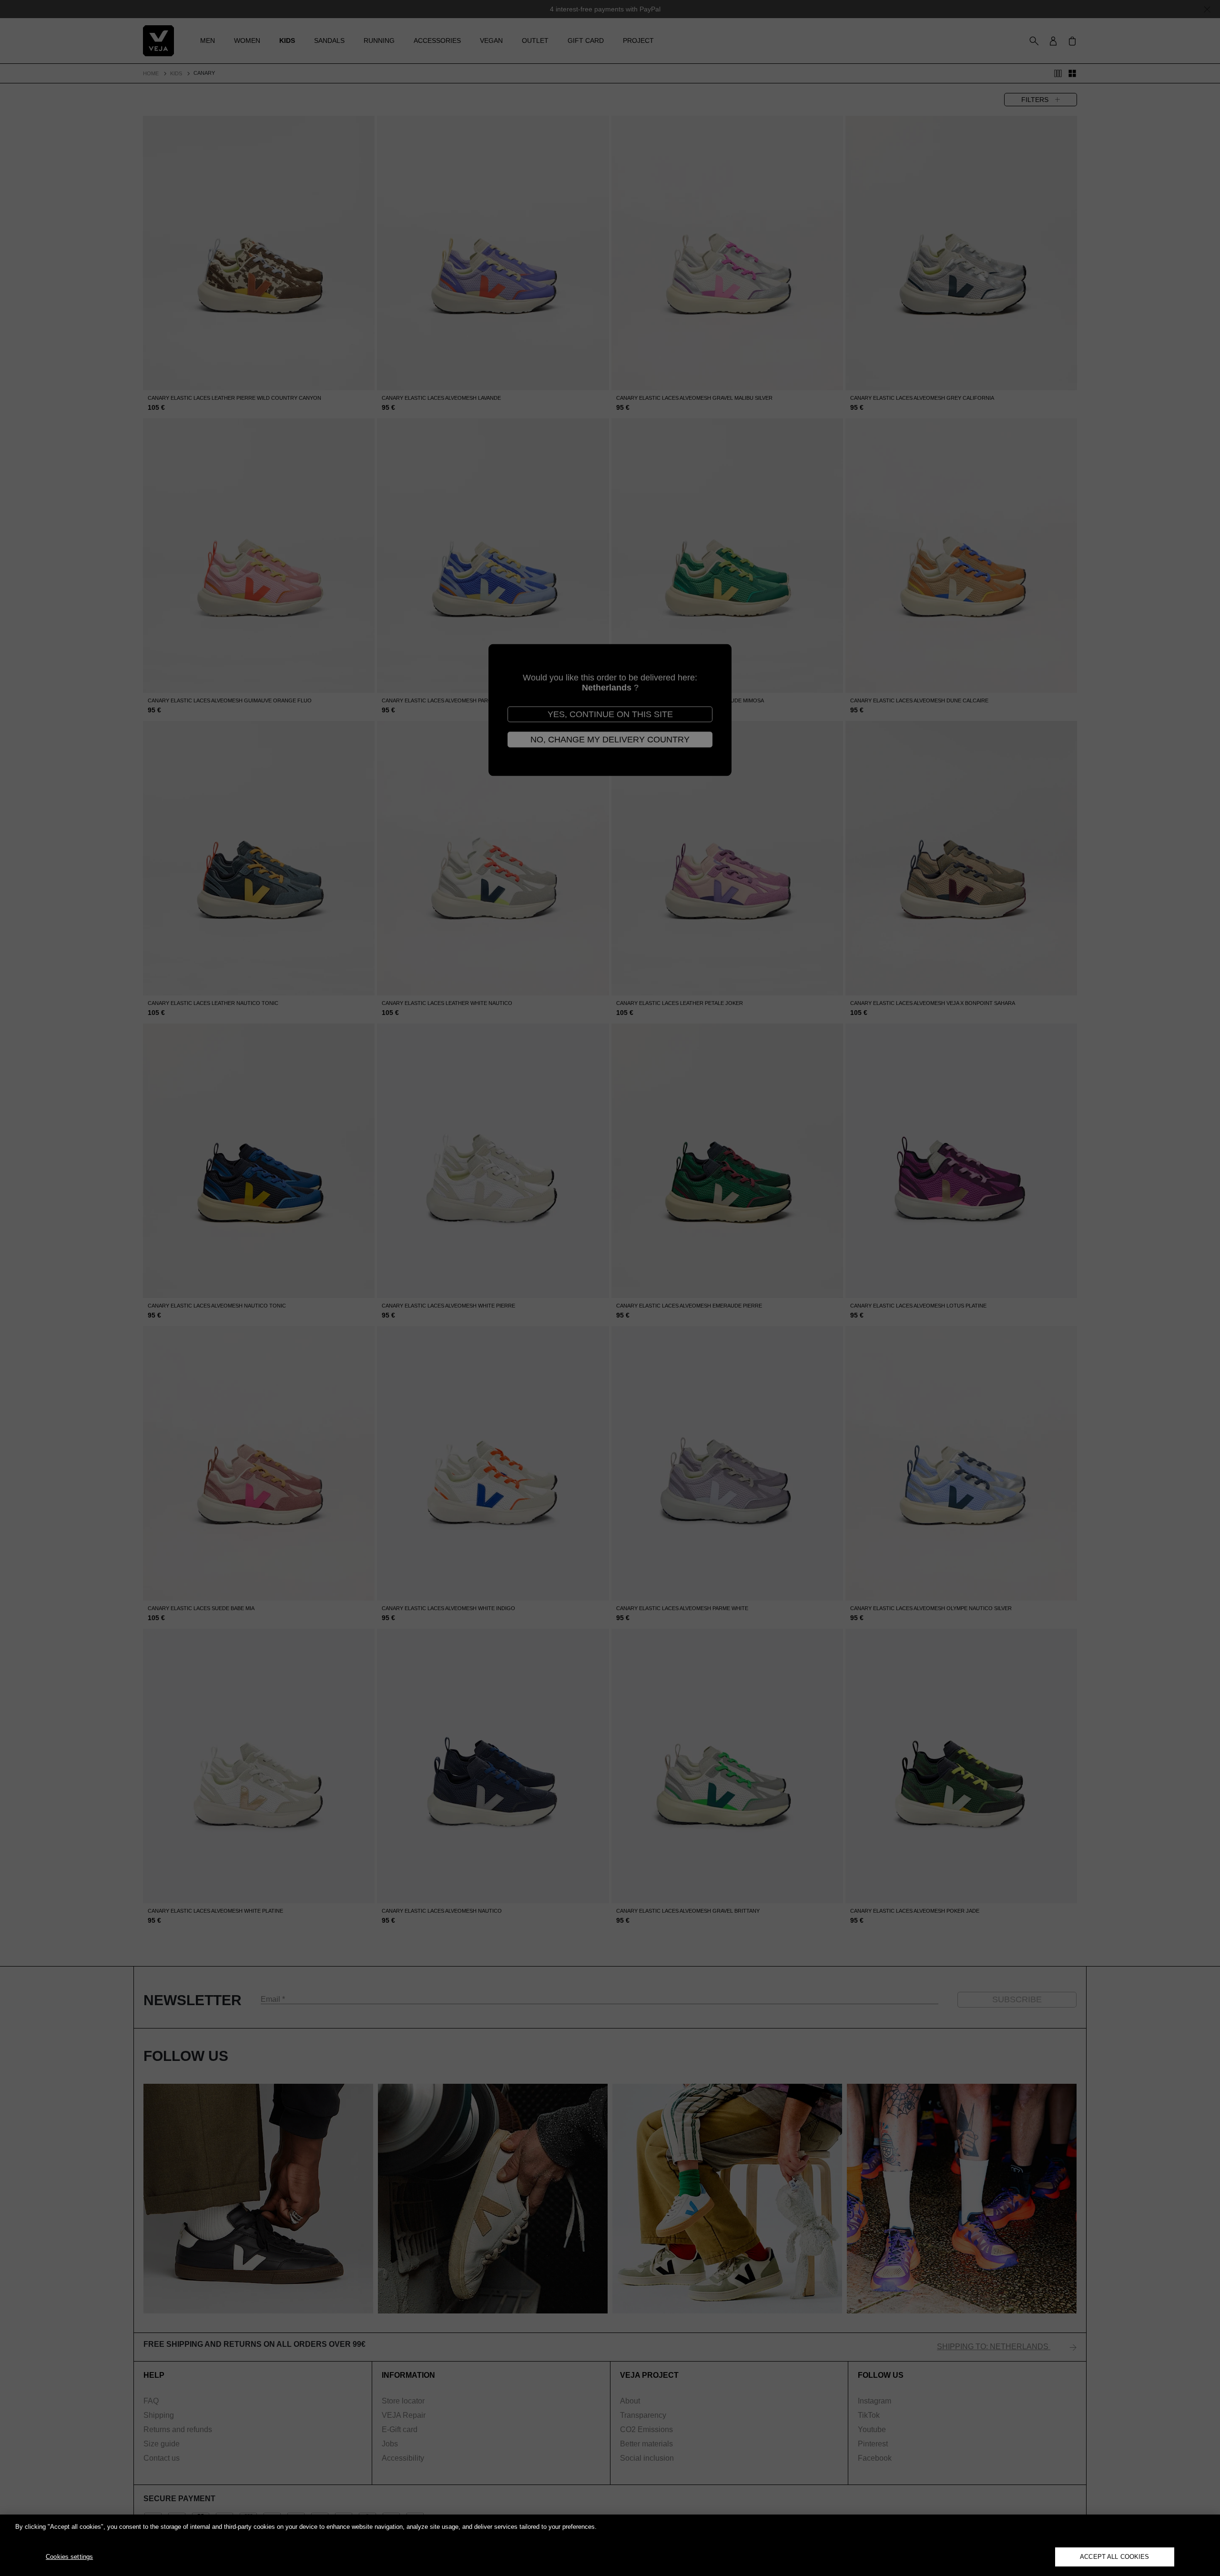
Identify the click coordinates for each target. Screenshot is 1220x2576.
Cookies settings (69, 2557)
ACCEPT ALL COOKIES (1114, 2557)
